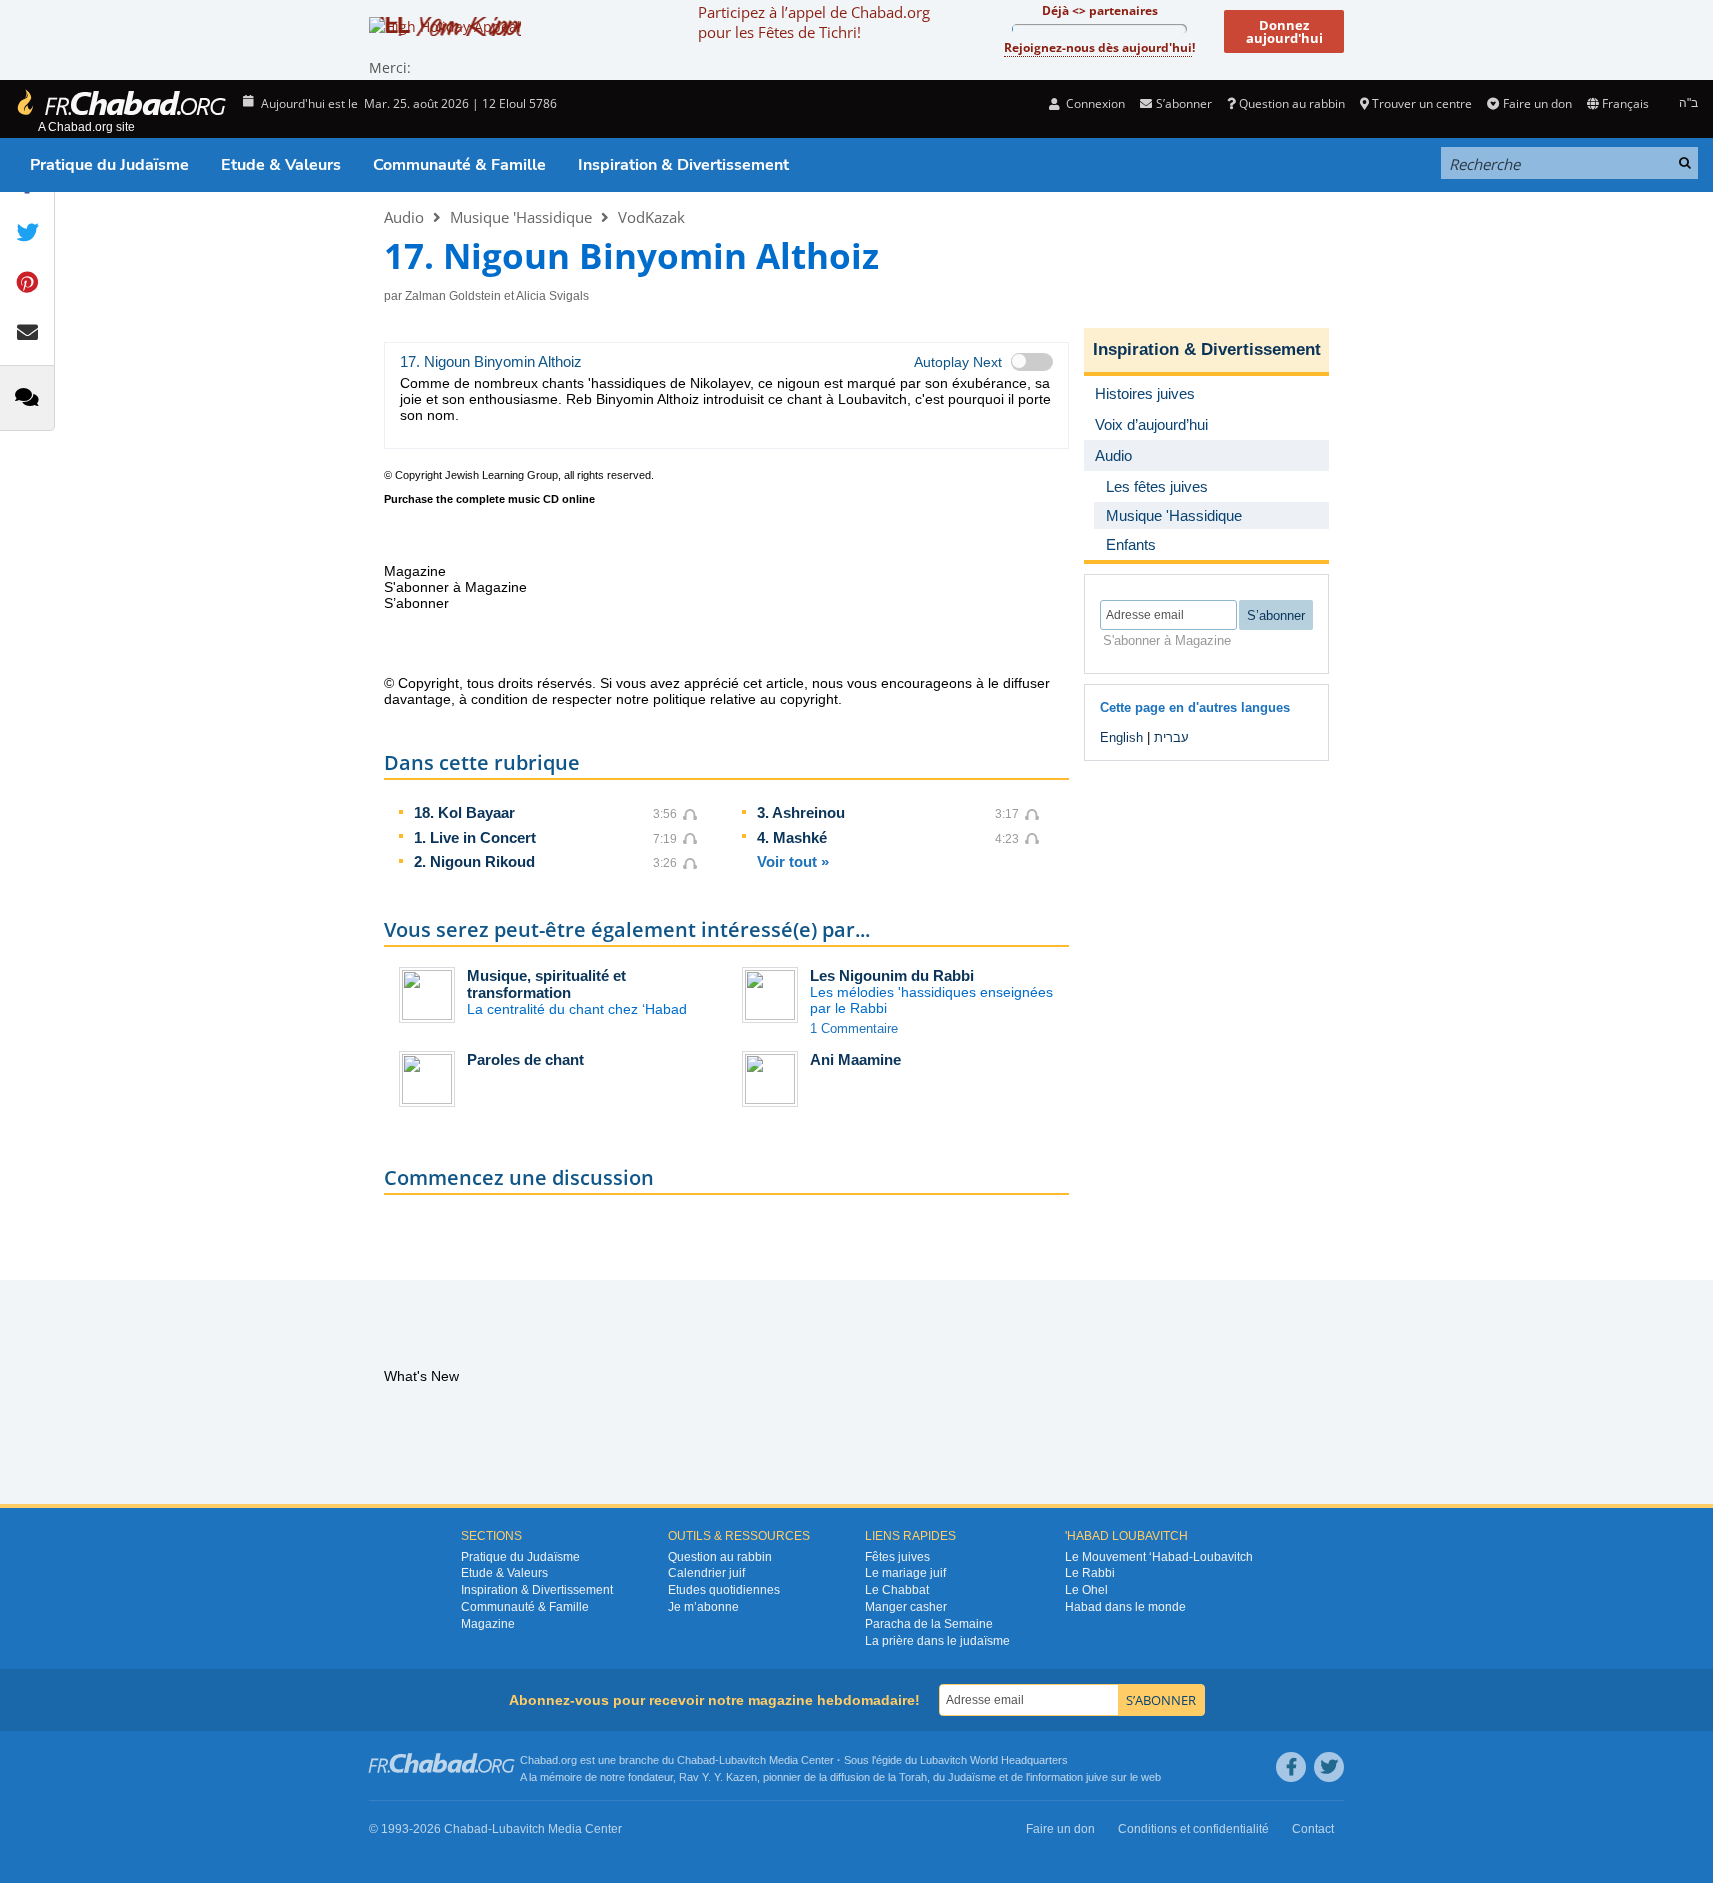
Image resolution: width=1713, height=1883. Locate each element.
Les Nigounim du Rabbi (892, 975)
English (1121, 737)
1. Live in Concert (475, 837)
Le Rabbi (1090, 1573)
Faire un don (1537, 103)
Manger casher (906, 1607)
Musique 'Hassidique (521, 217)
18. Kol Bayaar (464, 812)
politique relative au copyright (745, 699)
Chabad (696, 1760)
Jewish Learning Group (501, 475)
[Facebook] (1291, 1767)
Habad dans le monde (1125, 1607)
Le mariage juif (905, 1573)
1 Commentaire (854, 1028)
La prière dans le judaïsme (937, 1641)
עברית (1171, 737)
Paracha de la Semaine (929, 1624)
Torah (913, 1777)
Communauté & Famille (459, 165)
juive (1097, 1777)
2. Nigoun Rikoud (474, 861)
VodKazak (651, 217)
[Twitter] (1329, 1767)
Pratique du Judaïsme (109, 165)
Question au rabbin (1292, 103)
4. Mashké (792, 837)
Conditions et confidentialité (1193, 1829)
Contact (1313, 1829)
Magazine (488, 1624)
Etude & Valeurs (281, 165)
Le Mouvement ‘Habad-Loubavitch (1159, 1557)
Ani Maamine (855, 1059)
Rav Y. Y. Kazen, (719, 1777)
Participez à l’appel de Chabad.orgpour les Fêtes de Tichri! (814, 22)
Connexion (1094, 103)
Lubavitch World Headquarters (994, 1760)
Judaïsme (972, 1777)
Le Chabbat (897, 1590)
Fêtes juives (897, 1557)
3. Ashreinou (801, 812)
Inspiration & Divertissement (683, 165)
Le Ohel (1086, 1590)
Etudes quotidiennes (724, 1590)
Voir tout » (793, 861)
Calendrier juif (706, 1573)
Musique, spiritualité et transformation (546, 984)
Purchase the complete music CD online (489, 499)
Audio (404, 217)
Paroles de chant (525, 1059)
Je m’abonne (703, 1607)
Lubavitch (742, 1760)
